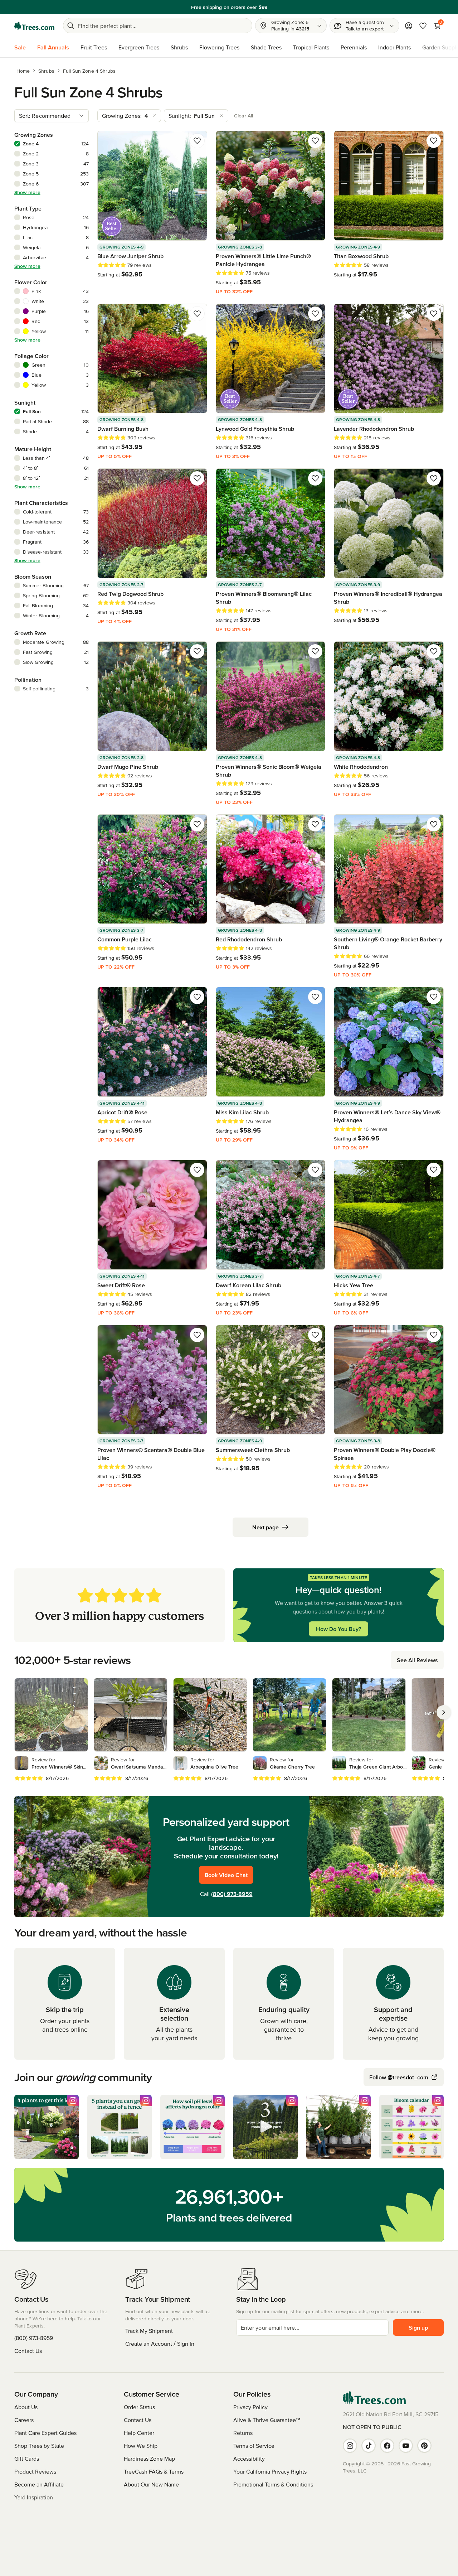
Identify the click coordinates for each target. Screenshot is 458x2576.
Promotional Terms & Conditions (273, 2484)
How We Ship (141, 2446)
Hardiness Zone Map (149, 2459)
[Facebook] (387, 2446)
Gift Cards (27, 2459)
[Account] (409, 26)
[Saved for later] (197, 141)
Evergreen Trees (139, 47)
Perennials (354, 47)
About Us (26, 2407)
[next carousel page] (444, 1712)
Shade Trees (266, 47)
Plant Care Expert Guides (45, 2433)
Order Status (139, 2407)
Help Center (139, 2433)
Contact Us (28, 2351)
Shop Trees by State (39, 2446)
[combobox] (52, 116)
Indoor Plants (394, 47)
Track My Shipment (149, 2331)
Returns (243, 2433)
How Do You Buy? (338, 1629)
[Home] (34, 26)
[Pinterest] (424, 2446)
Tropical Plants (311, 47)
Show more (27, 192)
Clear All (244, 116)
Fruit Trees (94, 47)
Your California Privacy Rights (270, 2471)
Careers (24, 2420)
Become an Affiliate (39, 2484)
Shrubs (179, 47)
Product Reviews (35, 2471)
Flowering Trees (219, 47)
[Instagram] (350, 2446)
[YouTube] (406, 2446)
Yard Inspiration (34, 2497)
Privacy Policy (250, 2407)
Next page (265, 1527)
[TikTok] (369, 2446)
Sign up (418, 2327)
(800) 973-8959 (232, 1894)
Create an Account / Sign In (160, 2344)
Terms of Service (254, 2446)
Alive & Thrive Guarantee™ (267, 2420)
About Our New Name (151, 2484)
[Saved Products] (423, 26)
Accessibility (249, 2459)
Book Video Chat (226, 1875)
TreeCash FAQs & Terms (154, 2471)
